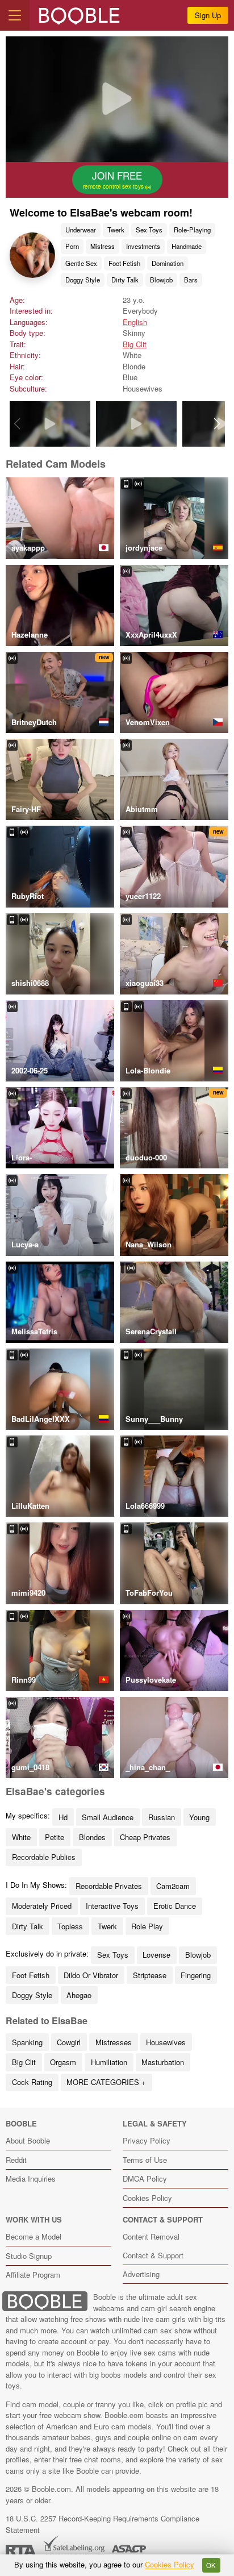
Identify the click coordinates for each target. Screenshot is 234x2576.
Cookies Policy (147, 2198)
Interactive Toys (112, 1906)
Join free (114, 180)
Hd (63, 1817)
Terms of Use (145, 2160)
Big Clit (135, 344)
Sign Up (208, 15)
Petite (55, 1837)
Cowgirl (69, 2042)
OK (211, 2565)
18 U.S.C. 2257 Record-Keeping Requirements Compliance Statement (103, 2524)
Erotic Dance (175, 1906)
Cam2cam (173, 1886)
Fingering (196, 1975)
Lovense (156, 1955)
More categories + (106, 2082)
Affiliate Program (33, 2275)
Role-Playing (192, 230)
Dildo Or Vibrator (91, 1975)
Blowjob (161, 280)
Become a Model (34, 2236)
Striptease (150, 1975)
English (135, 322)
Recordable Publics (44, 1857)
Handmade (187, 246)
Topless (70, 1926)
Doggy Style (83, 280)
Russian (162, 1817)
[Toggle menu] (15, 15)
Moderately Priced (42, 1906)
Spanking (27, 2042)
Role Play (147, 1926)
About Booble (28, 2140)
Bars (191, 280)
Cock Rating (32, 2082)
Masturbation (163, 2062)
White (21, 1837)
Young (199, 1817)
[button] (217, 424)
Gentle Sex (81, 263)
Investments (143, 246)
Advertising (141, 2274)
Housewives (166, 2042)
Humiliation (109, 2062)
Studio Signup (29, 2256)
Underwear (81, 230)
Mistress (103, 246)
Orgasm (63, 2062)
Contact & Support (153, 2255)
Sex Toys (149, 230)
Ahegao (79, 1995)
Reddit (16, 2160)
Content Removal (151, 2236)
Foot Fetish (124, 263)
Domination (168, 263)
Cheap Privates (145, 1837)
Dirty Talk (125, 280)
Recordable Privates (109, 1886)
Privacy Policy (147, 2140)
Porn (72, 246)
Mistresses (114, 2042)
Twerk (116, 230)
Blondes (92, 1837)
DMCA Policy (145, 2178)
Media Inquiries (31, 2178)
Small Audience (108, 1817)
